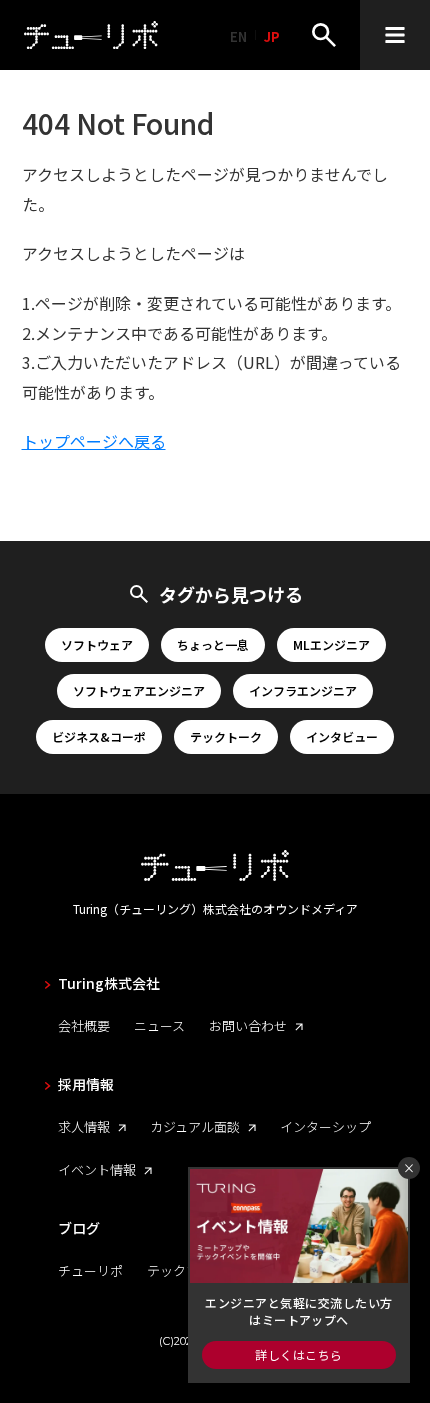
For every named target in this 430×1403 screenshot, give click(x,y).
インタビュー (342, 736)
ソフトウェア (97, 644)
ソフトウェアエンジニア (139, 690)
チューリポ (90, 1270)
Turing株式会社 (109, 983)
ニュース (159, 1025)
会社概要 (84, 1025)
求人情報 (84, 1126)
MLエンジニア (331, 644)
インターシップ (325, 1126)
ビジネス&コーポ (99, 736)
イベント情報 (97, 1169)
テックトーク (226, 736)
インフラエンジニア (303, 690)
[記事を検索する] (324, 35)
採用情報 (86, 1084)
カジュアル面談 (195, 1126)
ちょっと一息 (213, 644)
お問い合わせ (248, 1025)
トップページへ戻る (94, 441)
